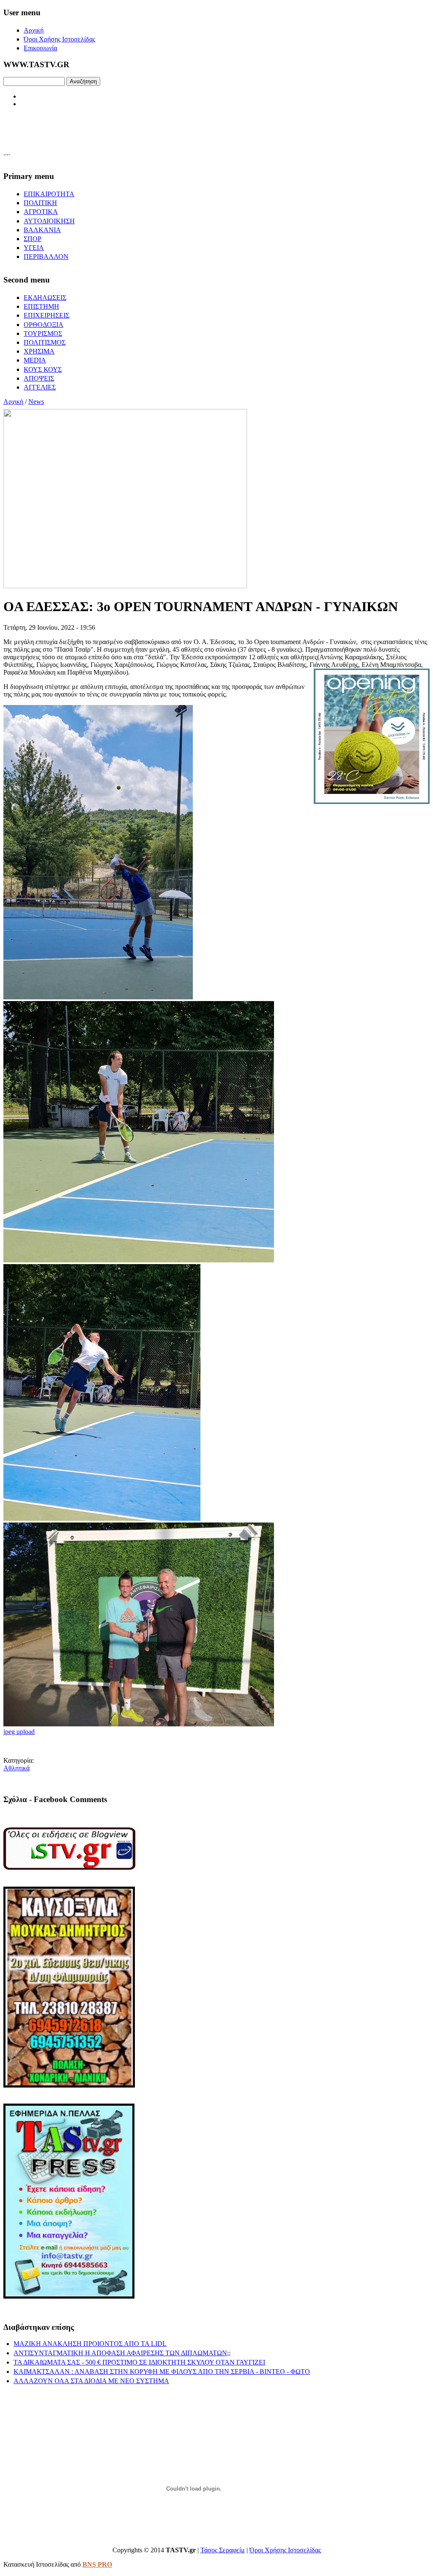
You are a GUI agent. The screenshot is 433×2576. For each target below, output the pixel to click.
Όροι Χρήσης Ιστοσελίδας (285, 2550)
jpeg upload (19, 1732)
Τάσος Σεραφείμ (223, 2550)
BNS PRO (97, 2564)
